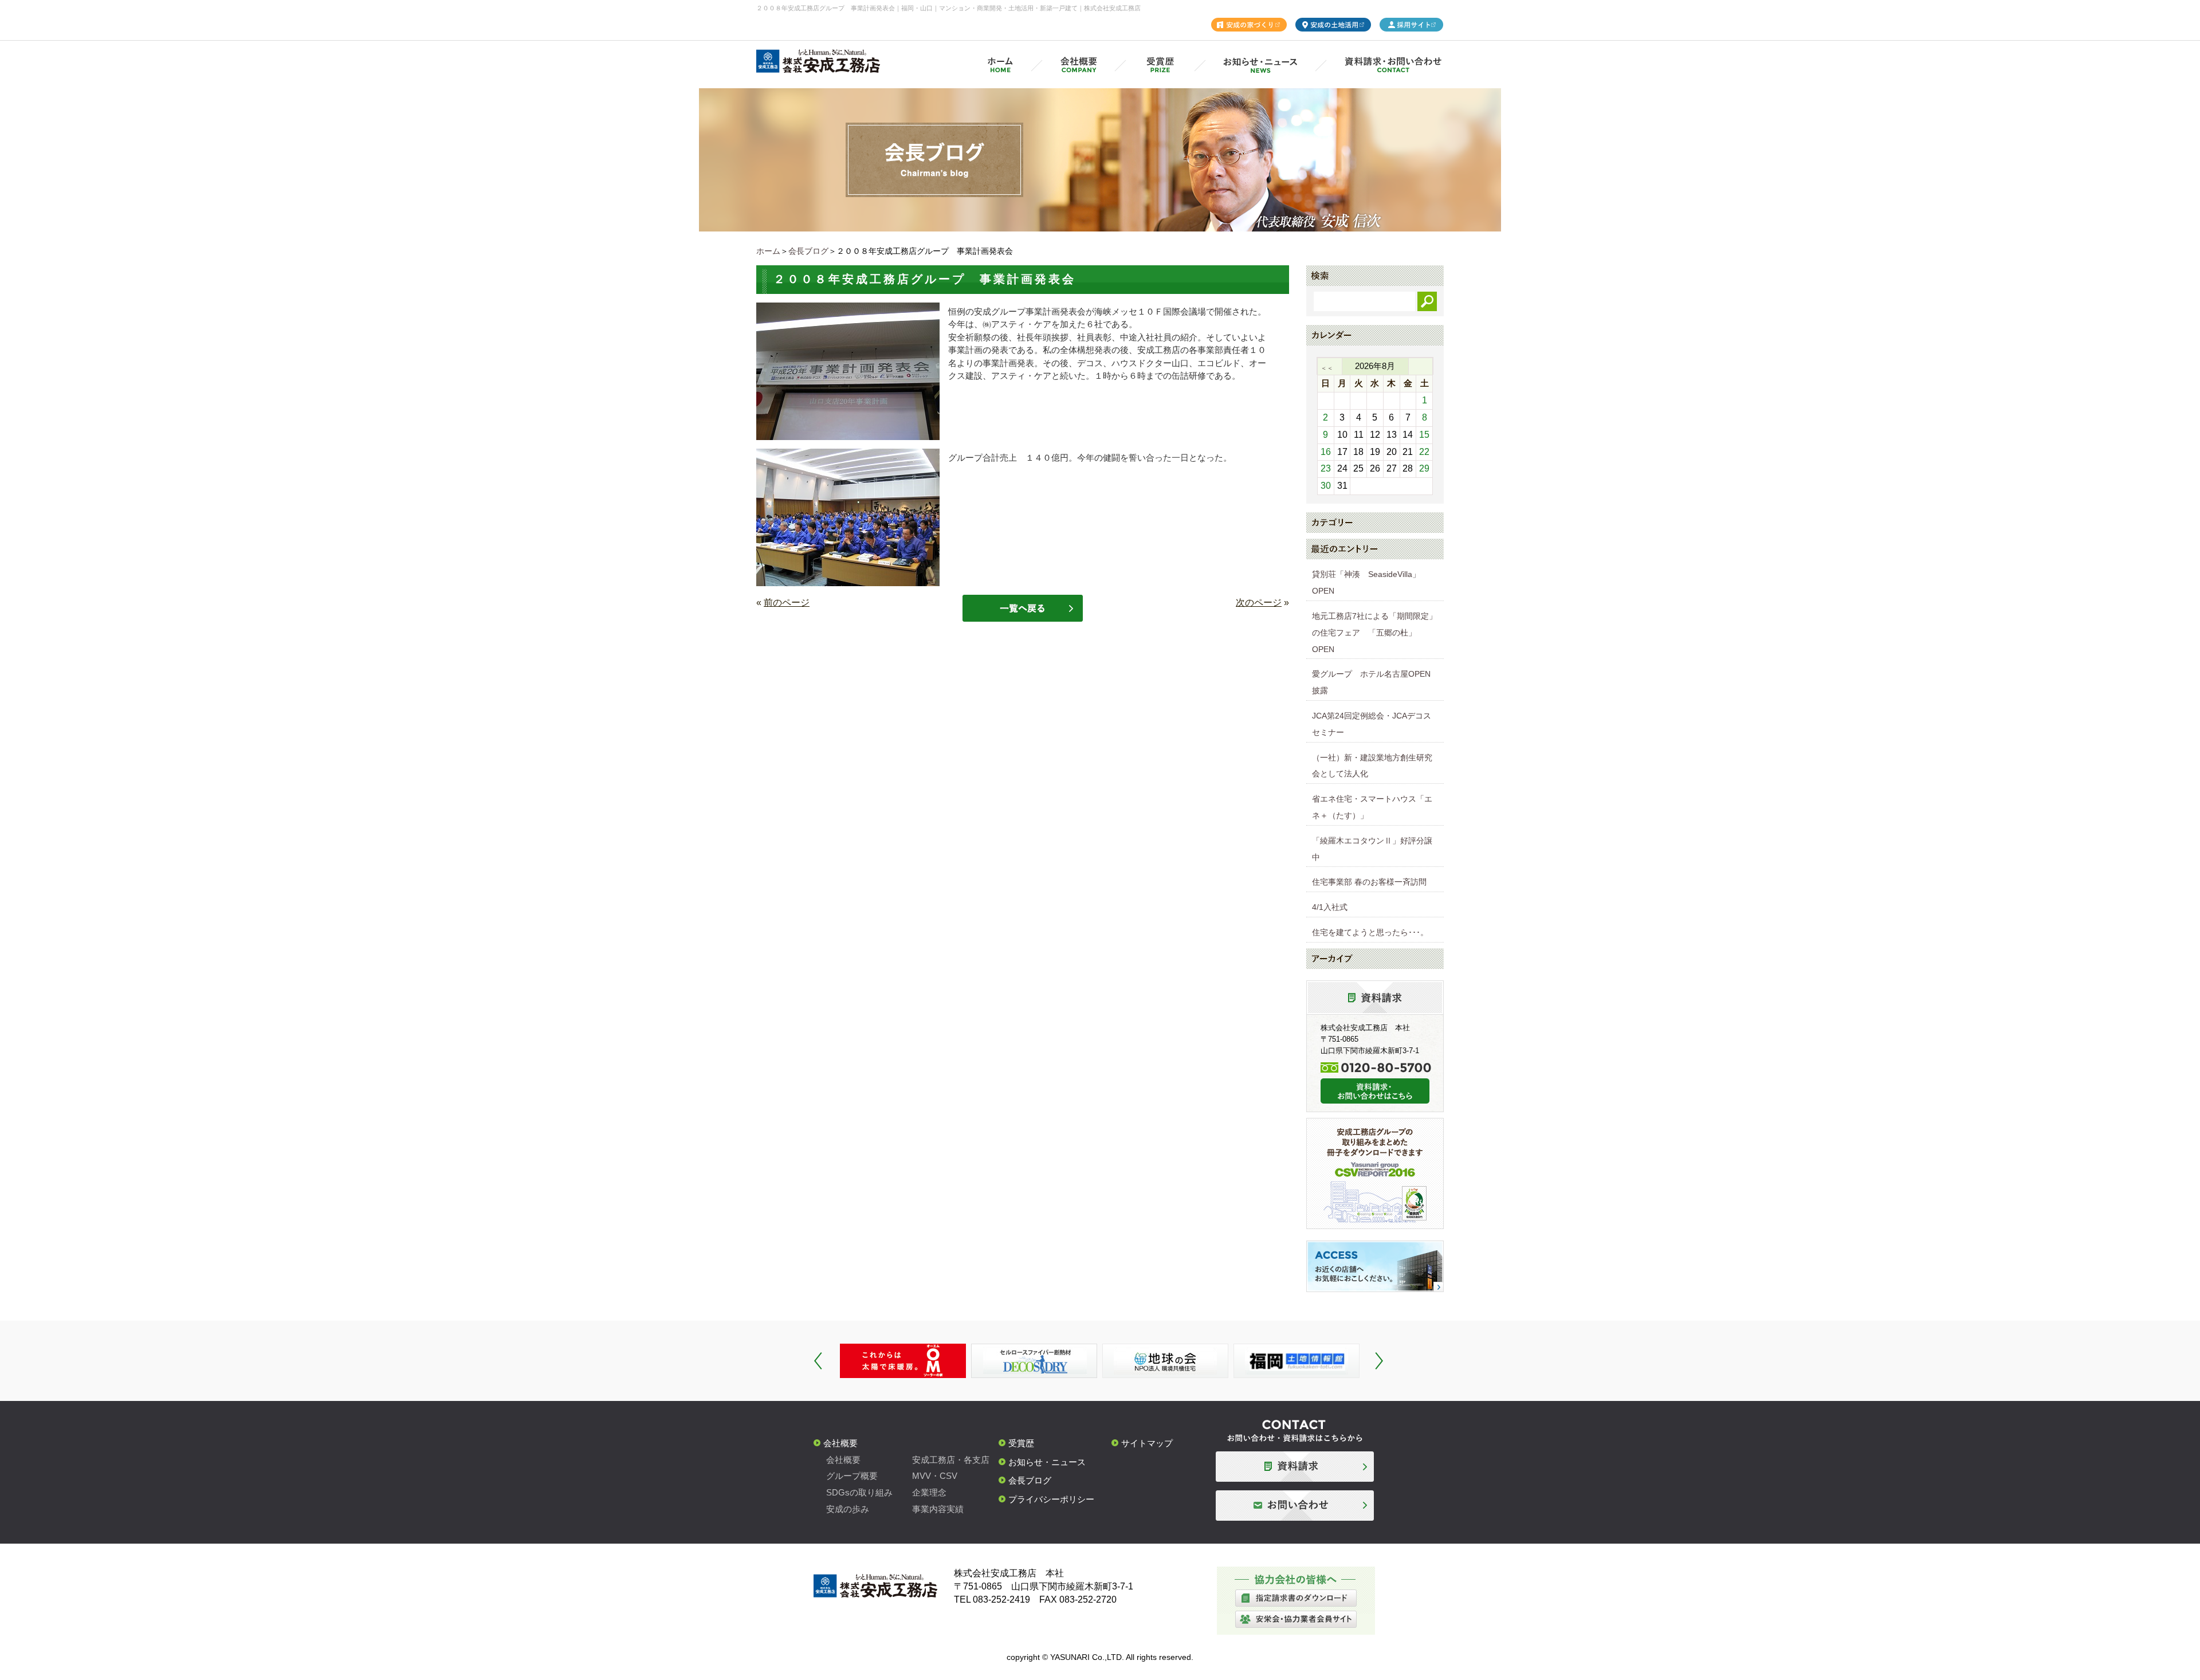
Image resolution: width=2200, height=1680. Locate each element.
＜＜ (1327, 368)
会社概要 (840, 1443)
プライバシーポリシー (1051, 1499)
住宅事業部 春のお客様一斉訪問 (1369, 882)
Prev (818, 1361)
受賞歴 (1021, 1443)
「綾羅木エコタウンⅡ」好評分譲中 (1372, 849)
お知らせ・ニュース (1047, 1462)
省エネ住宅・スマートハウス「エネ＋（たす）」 (1372, 807)
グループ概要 (852, 1476)
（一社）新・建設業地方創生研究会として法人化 (1372, 766)
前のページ (787, 602)
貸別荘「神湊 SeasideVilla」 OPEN (1370, 582)
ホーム (768, 251)
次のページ (1259, 602)
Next (1379, 1361)
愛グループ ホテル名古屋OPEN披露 (1371, 682)
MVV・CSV (935, 1476)
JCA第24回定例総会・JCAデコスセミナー (1372, 724)
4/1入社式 (1330, 907)
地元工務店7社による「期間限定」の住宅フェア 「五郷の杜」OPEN (1374, 633)
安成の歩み (848, 1509)
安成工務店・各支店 (951, 1460)
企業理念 (929, 1492)
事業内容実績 (938, 1509)
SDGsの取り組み (859, 1492)
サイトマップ (1147, 1443)
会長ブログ (808, 251)
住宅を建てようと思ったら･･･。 (1370, 932)
